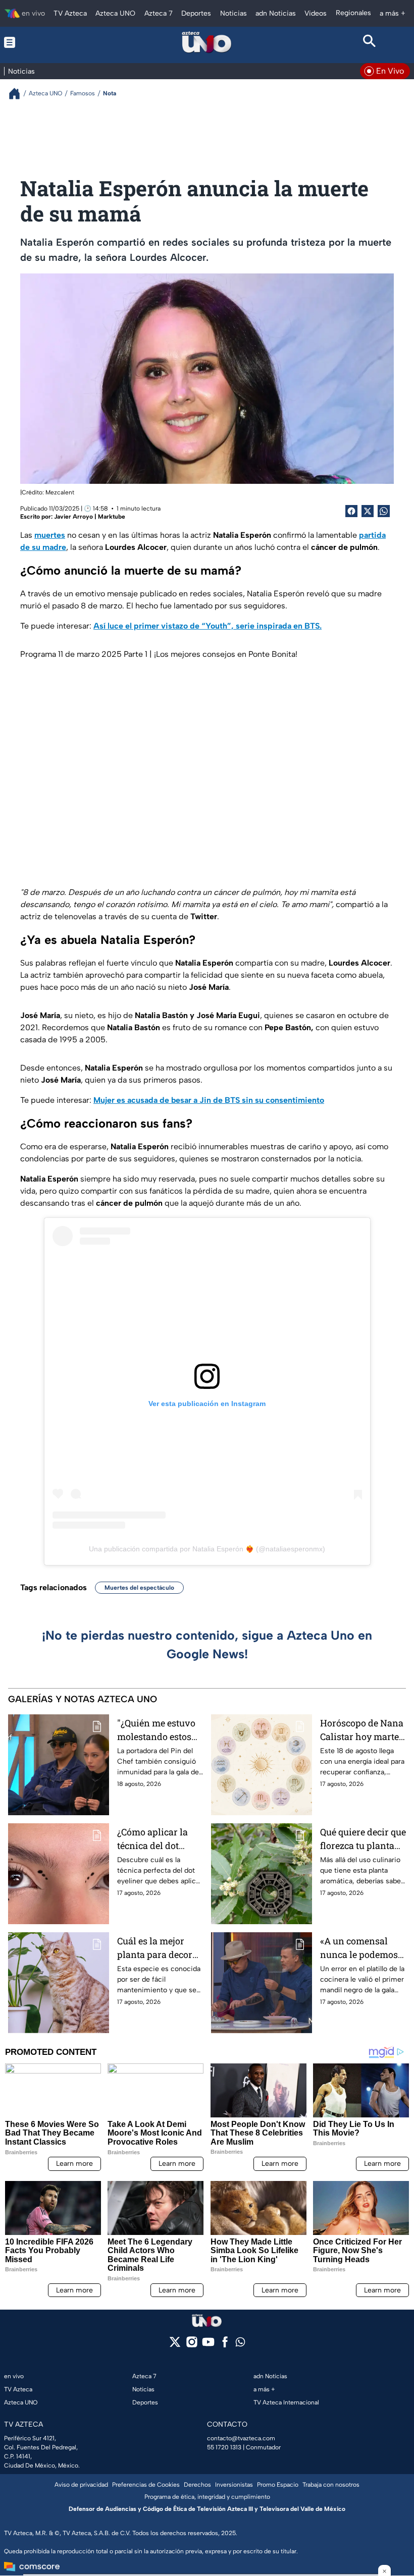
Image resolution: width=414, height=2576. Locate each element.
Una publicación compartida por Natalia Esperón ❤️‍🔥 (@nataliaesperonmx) (207, 1549)
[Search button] (369, 42)
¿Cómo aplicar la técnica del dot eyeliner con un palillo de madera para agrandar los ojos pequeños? (155, 1839)
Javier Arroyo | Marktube (90, 517)
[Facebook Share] (351, 511)
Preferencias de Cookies (146, 2485)
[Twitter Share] (368, 511)
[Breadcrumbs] (18, 94)
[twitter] (175, 2345)
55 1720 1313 (224, 2447)
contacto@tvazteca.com (241, 2438)
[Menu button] (45, 42)
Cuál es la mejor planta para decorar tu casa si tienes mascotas (159, 1948)
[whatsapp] (240, 2344)
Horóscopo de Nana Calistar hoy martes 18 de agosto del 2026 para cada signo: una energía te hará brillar (362, 1730)
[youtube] (208, 2345)
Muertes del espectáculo (139, 1588)
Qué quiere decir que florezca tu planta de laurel (363, 1839)
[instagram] (192, 2345)
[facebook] (225, 2345)
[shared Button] (384, 511)
